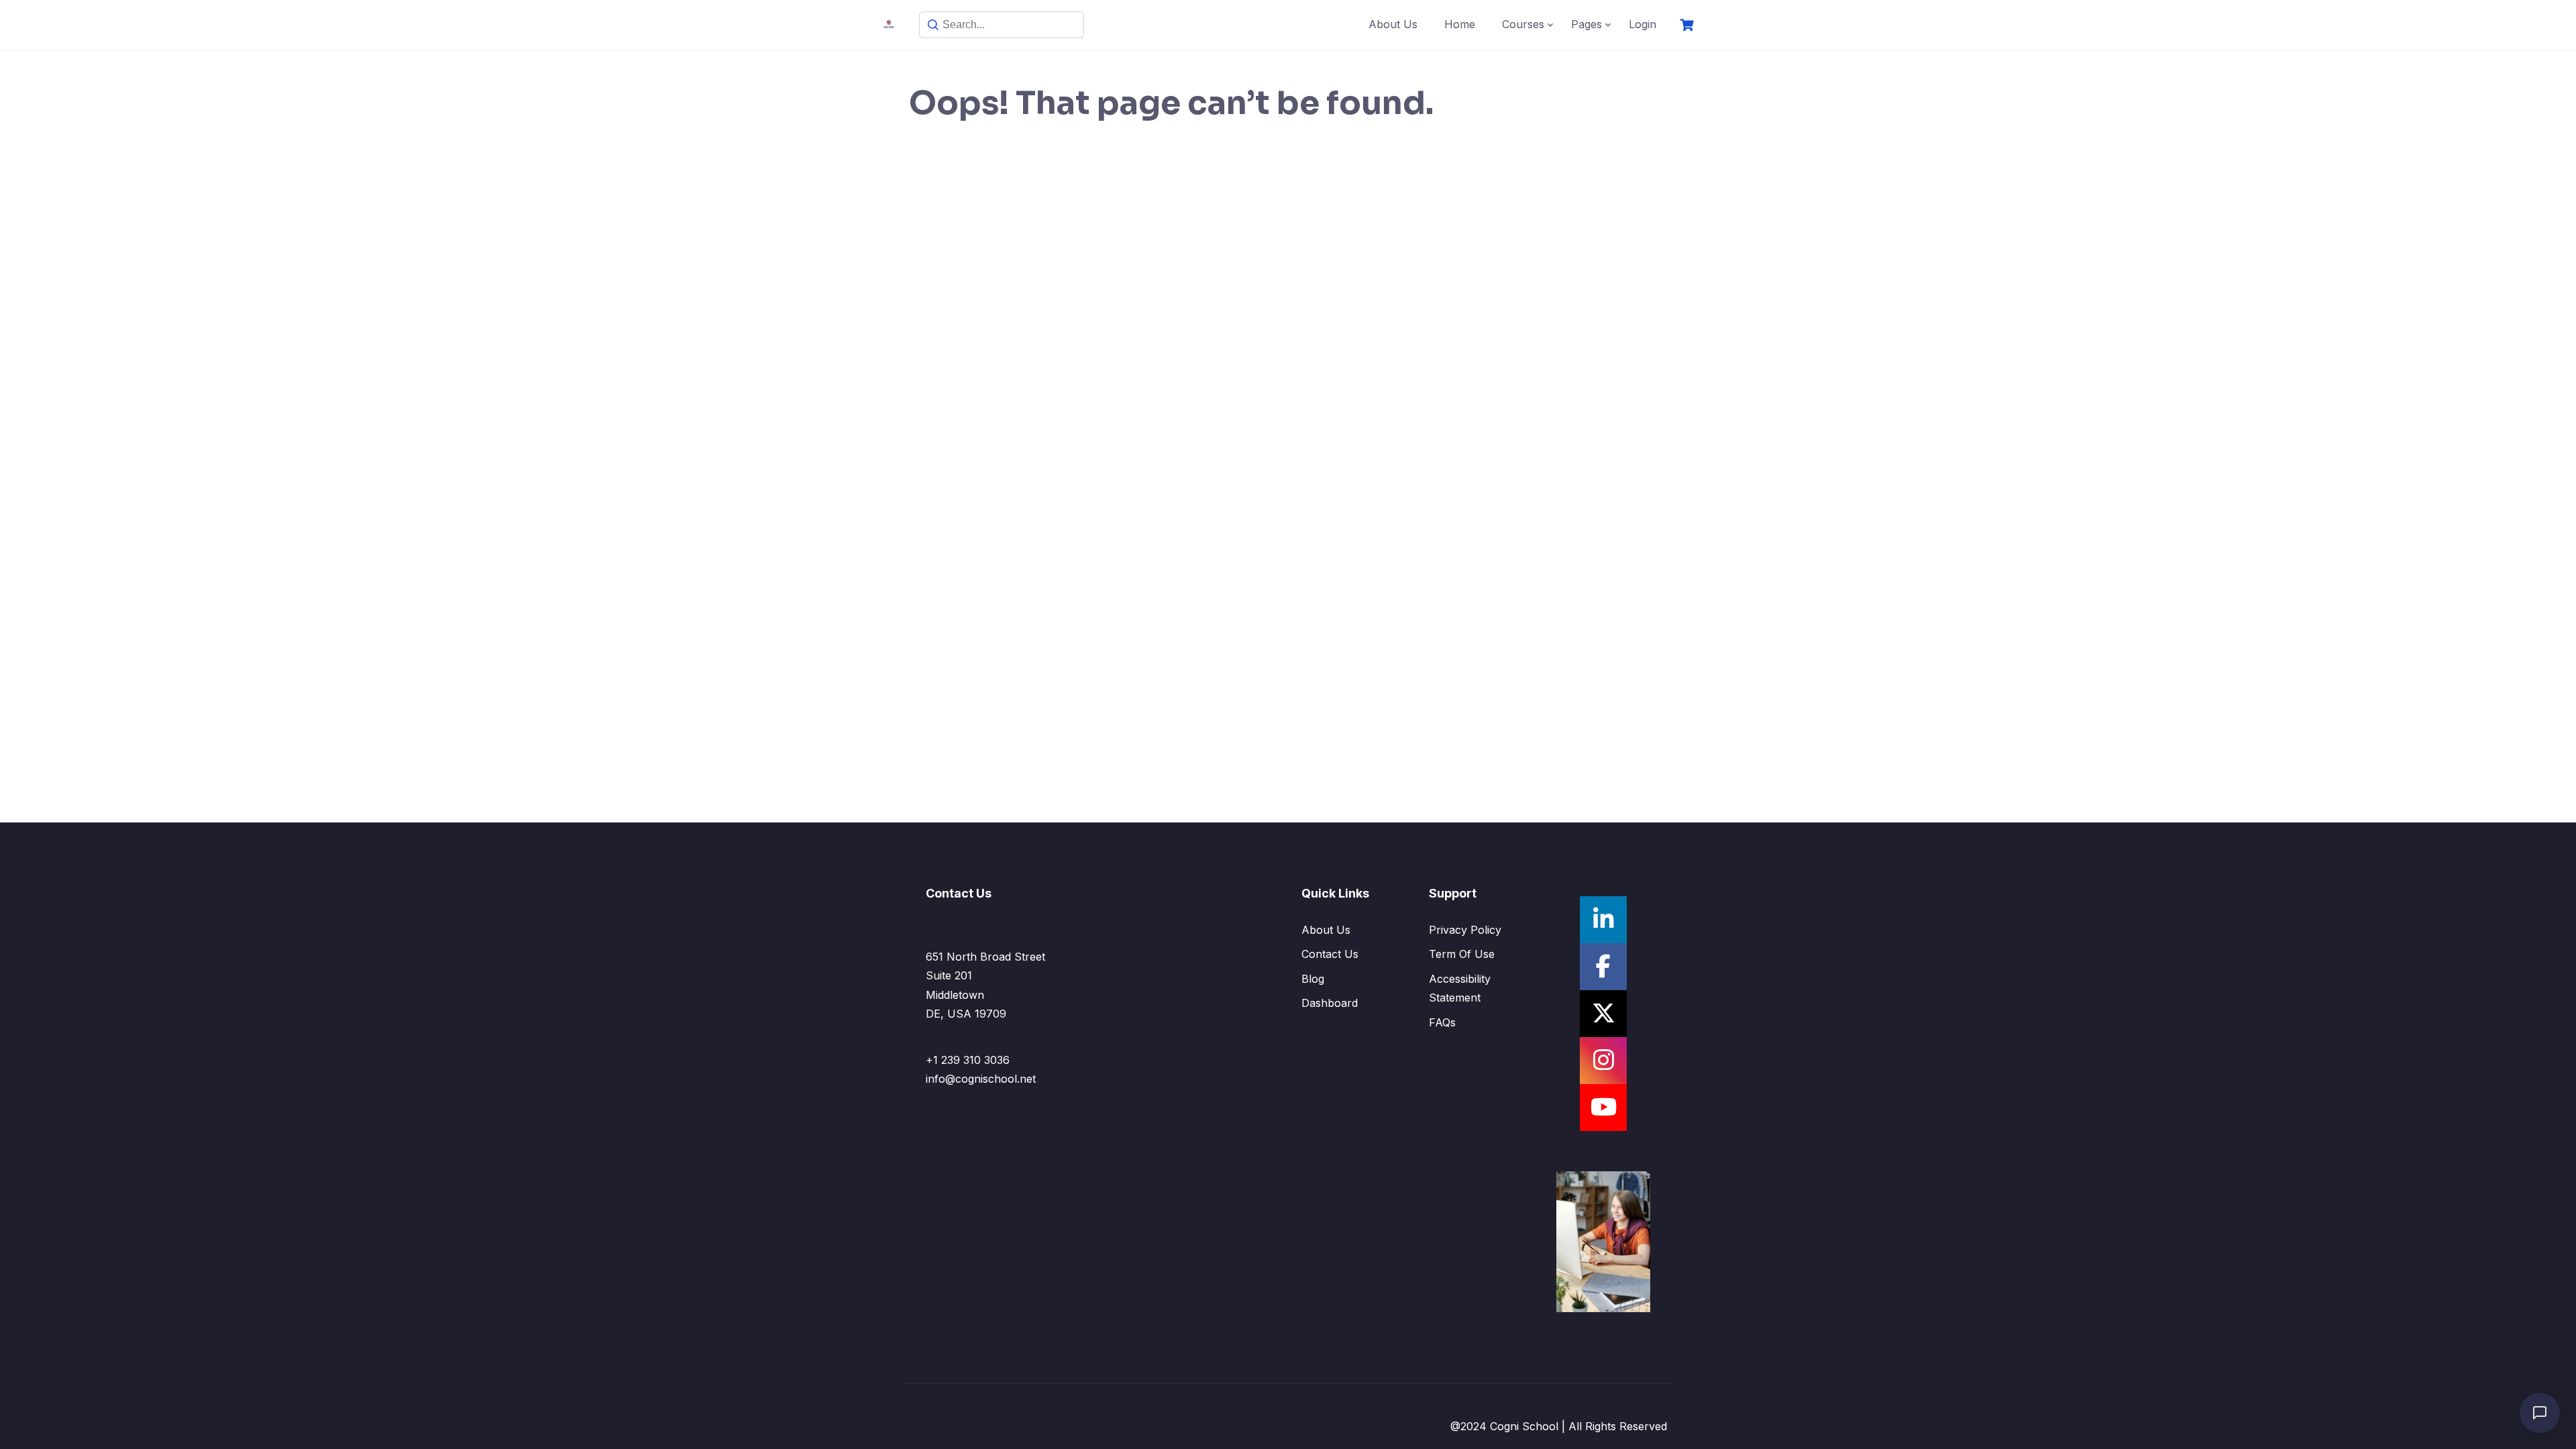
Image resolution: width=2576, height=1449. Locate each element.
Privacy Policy (1465, 930)
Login (1643, 24)
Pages (1587, 24)
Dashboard (1330, 1003)
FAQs (1442, 1022)
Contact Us (1330, 954)
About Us (1393, 24)
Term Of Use (1462, 954)
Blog (1313, 979)
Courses (1523, 24)
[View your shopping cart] (1688, 25)
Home (1460, 24)
